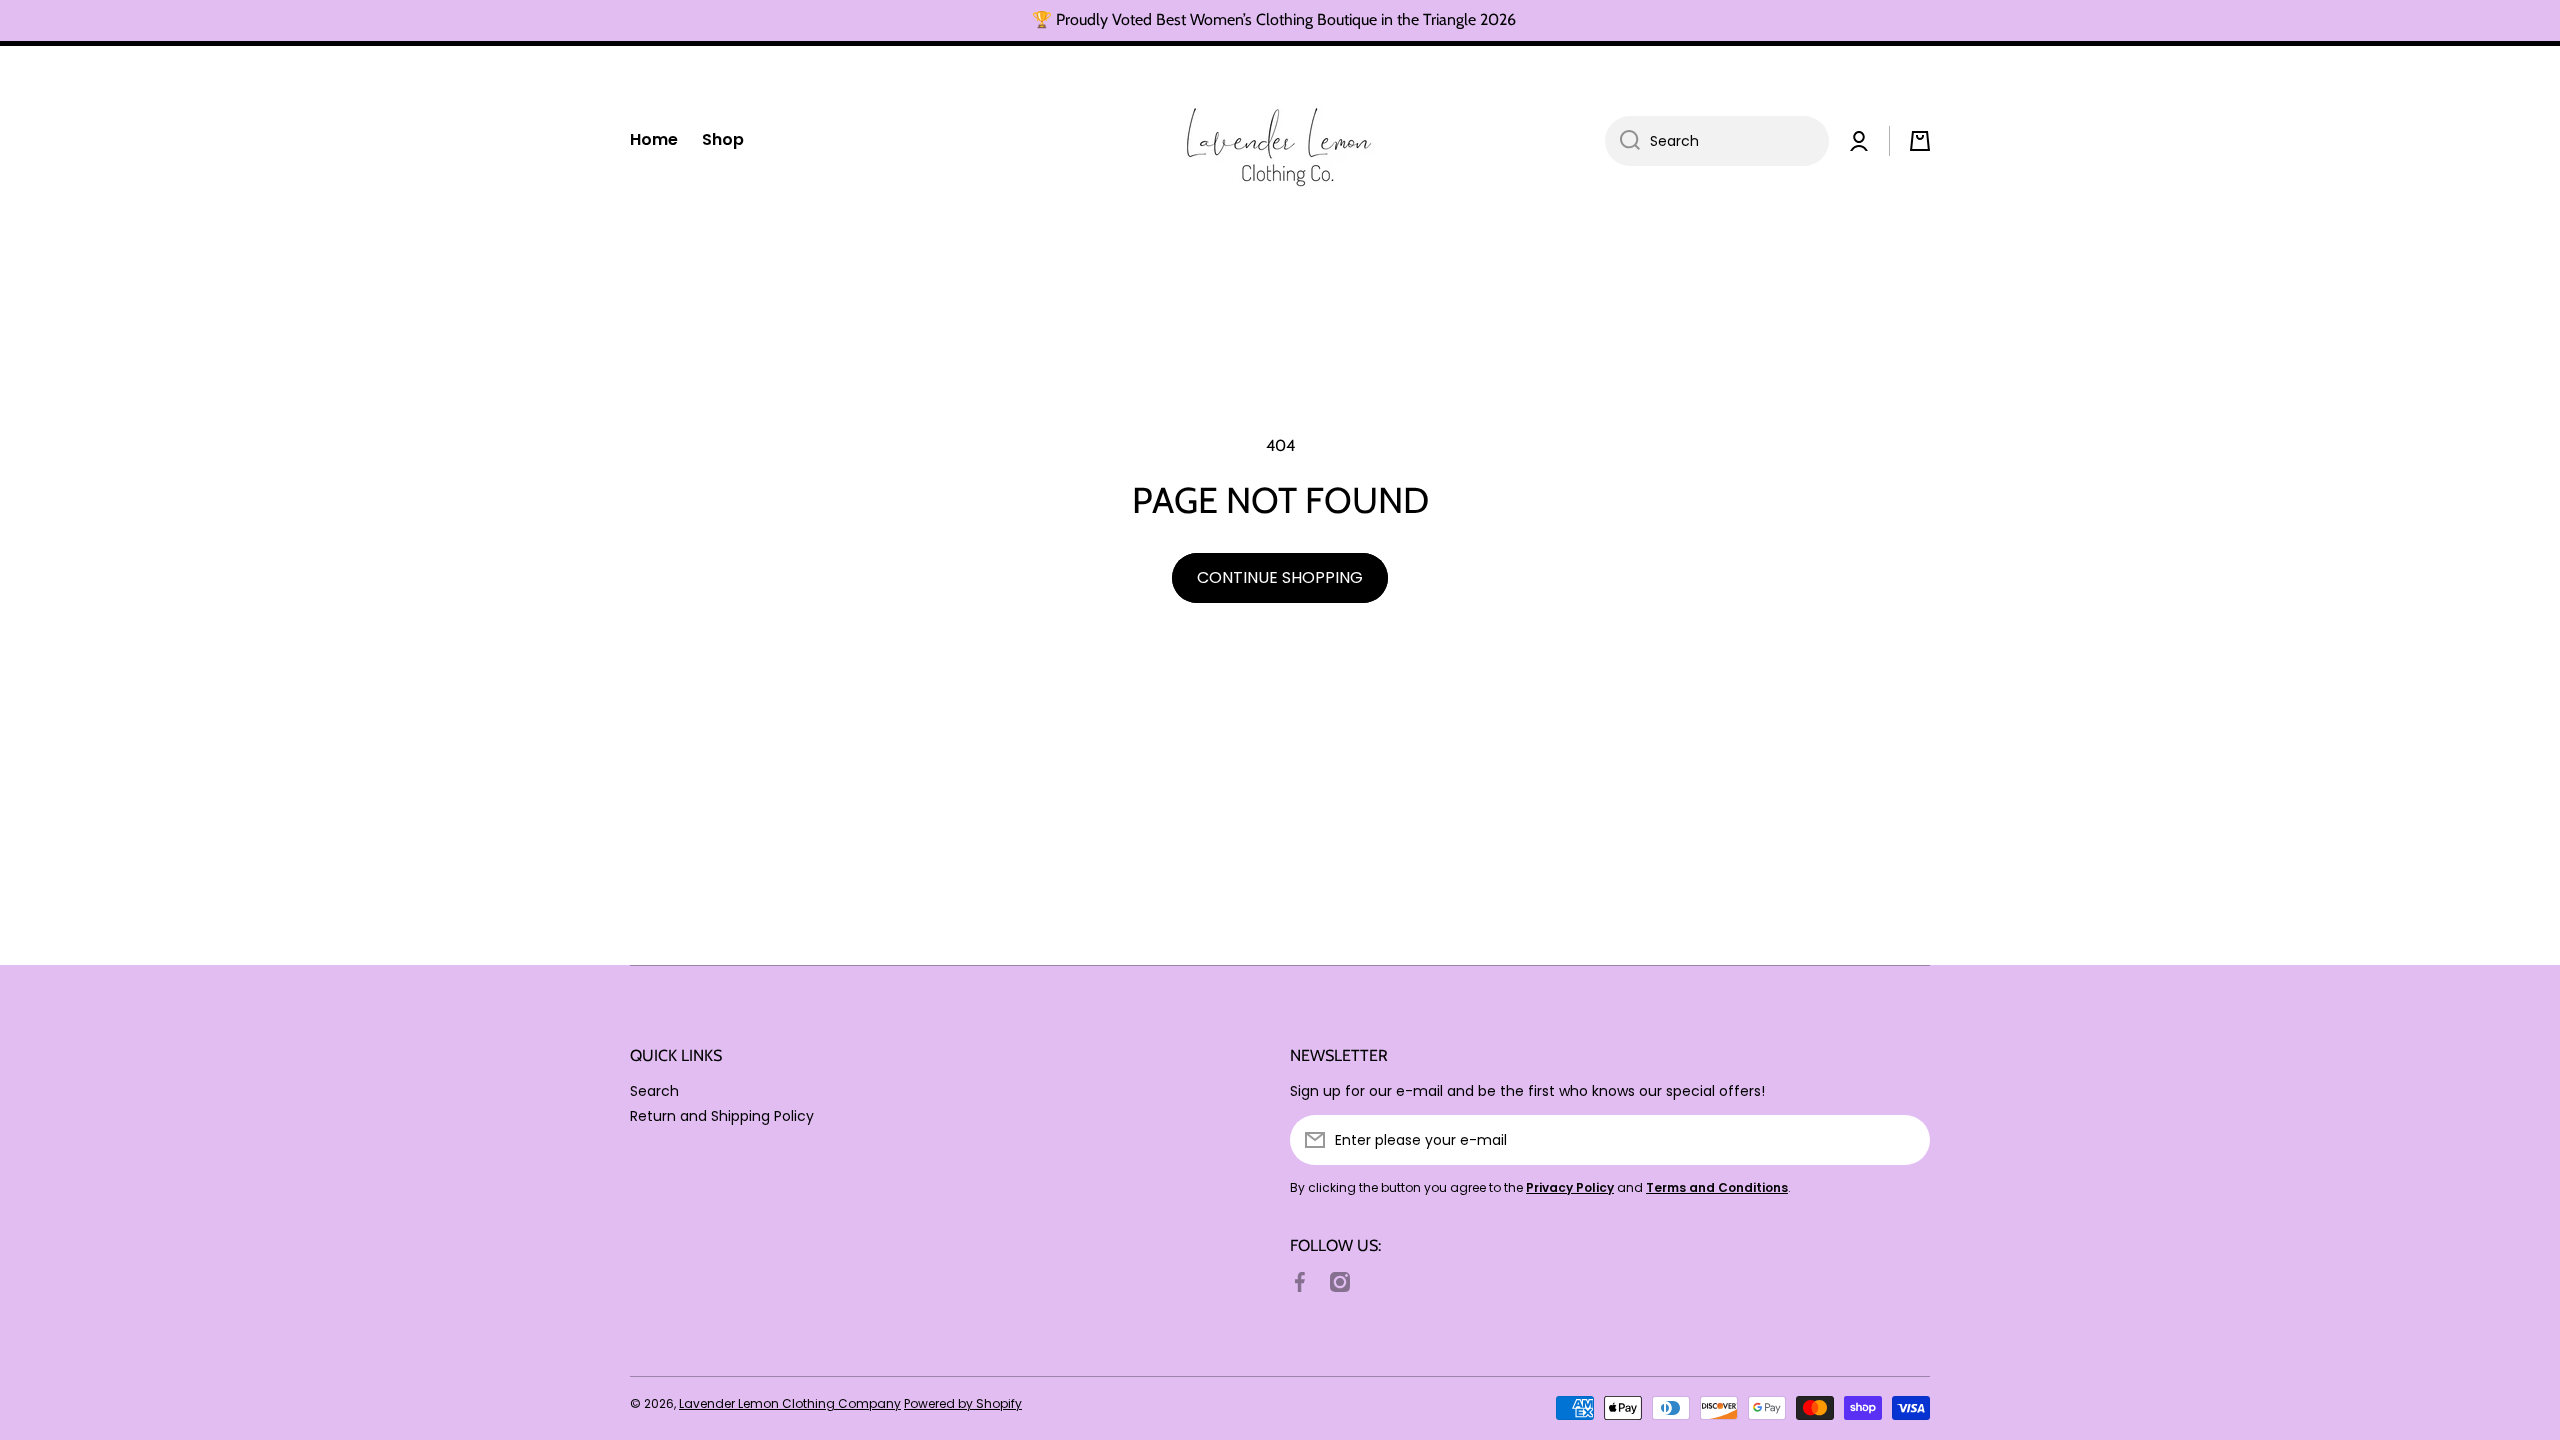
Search (654, 1090)
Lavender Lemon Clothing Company (790, 1403)
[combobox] (1717, 141)
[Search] (1622, 141)
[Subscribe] (1905, 1140)
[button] (1920, 141)
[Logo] (1280, 141)
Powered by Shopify (963, 1403)
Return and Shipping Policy (722, 1115)
